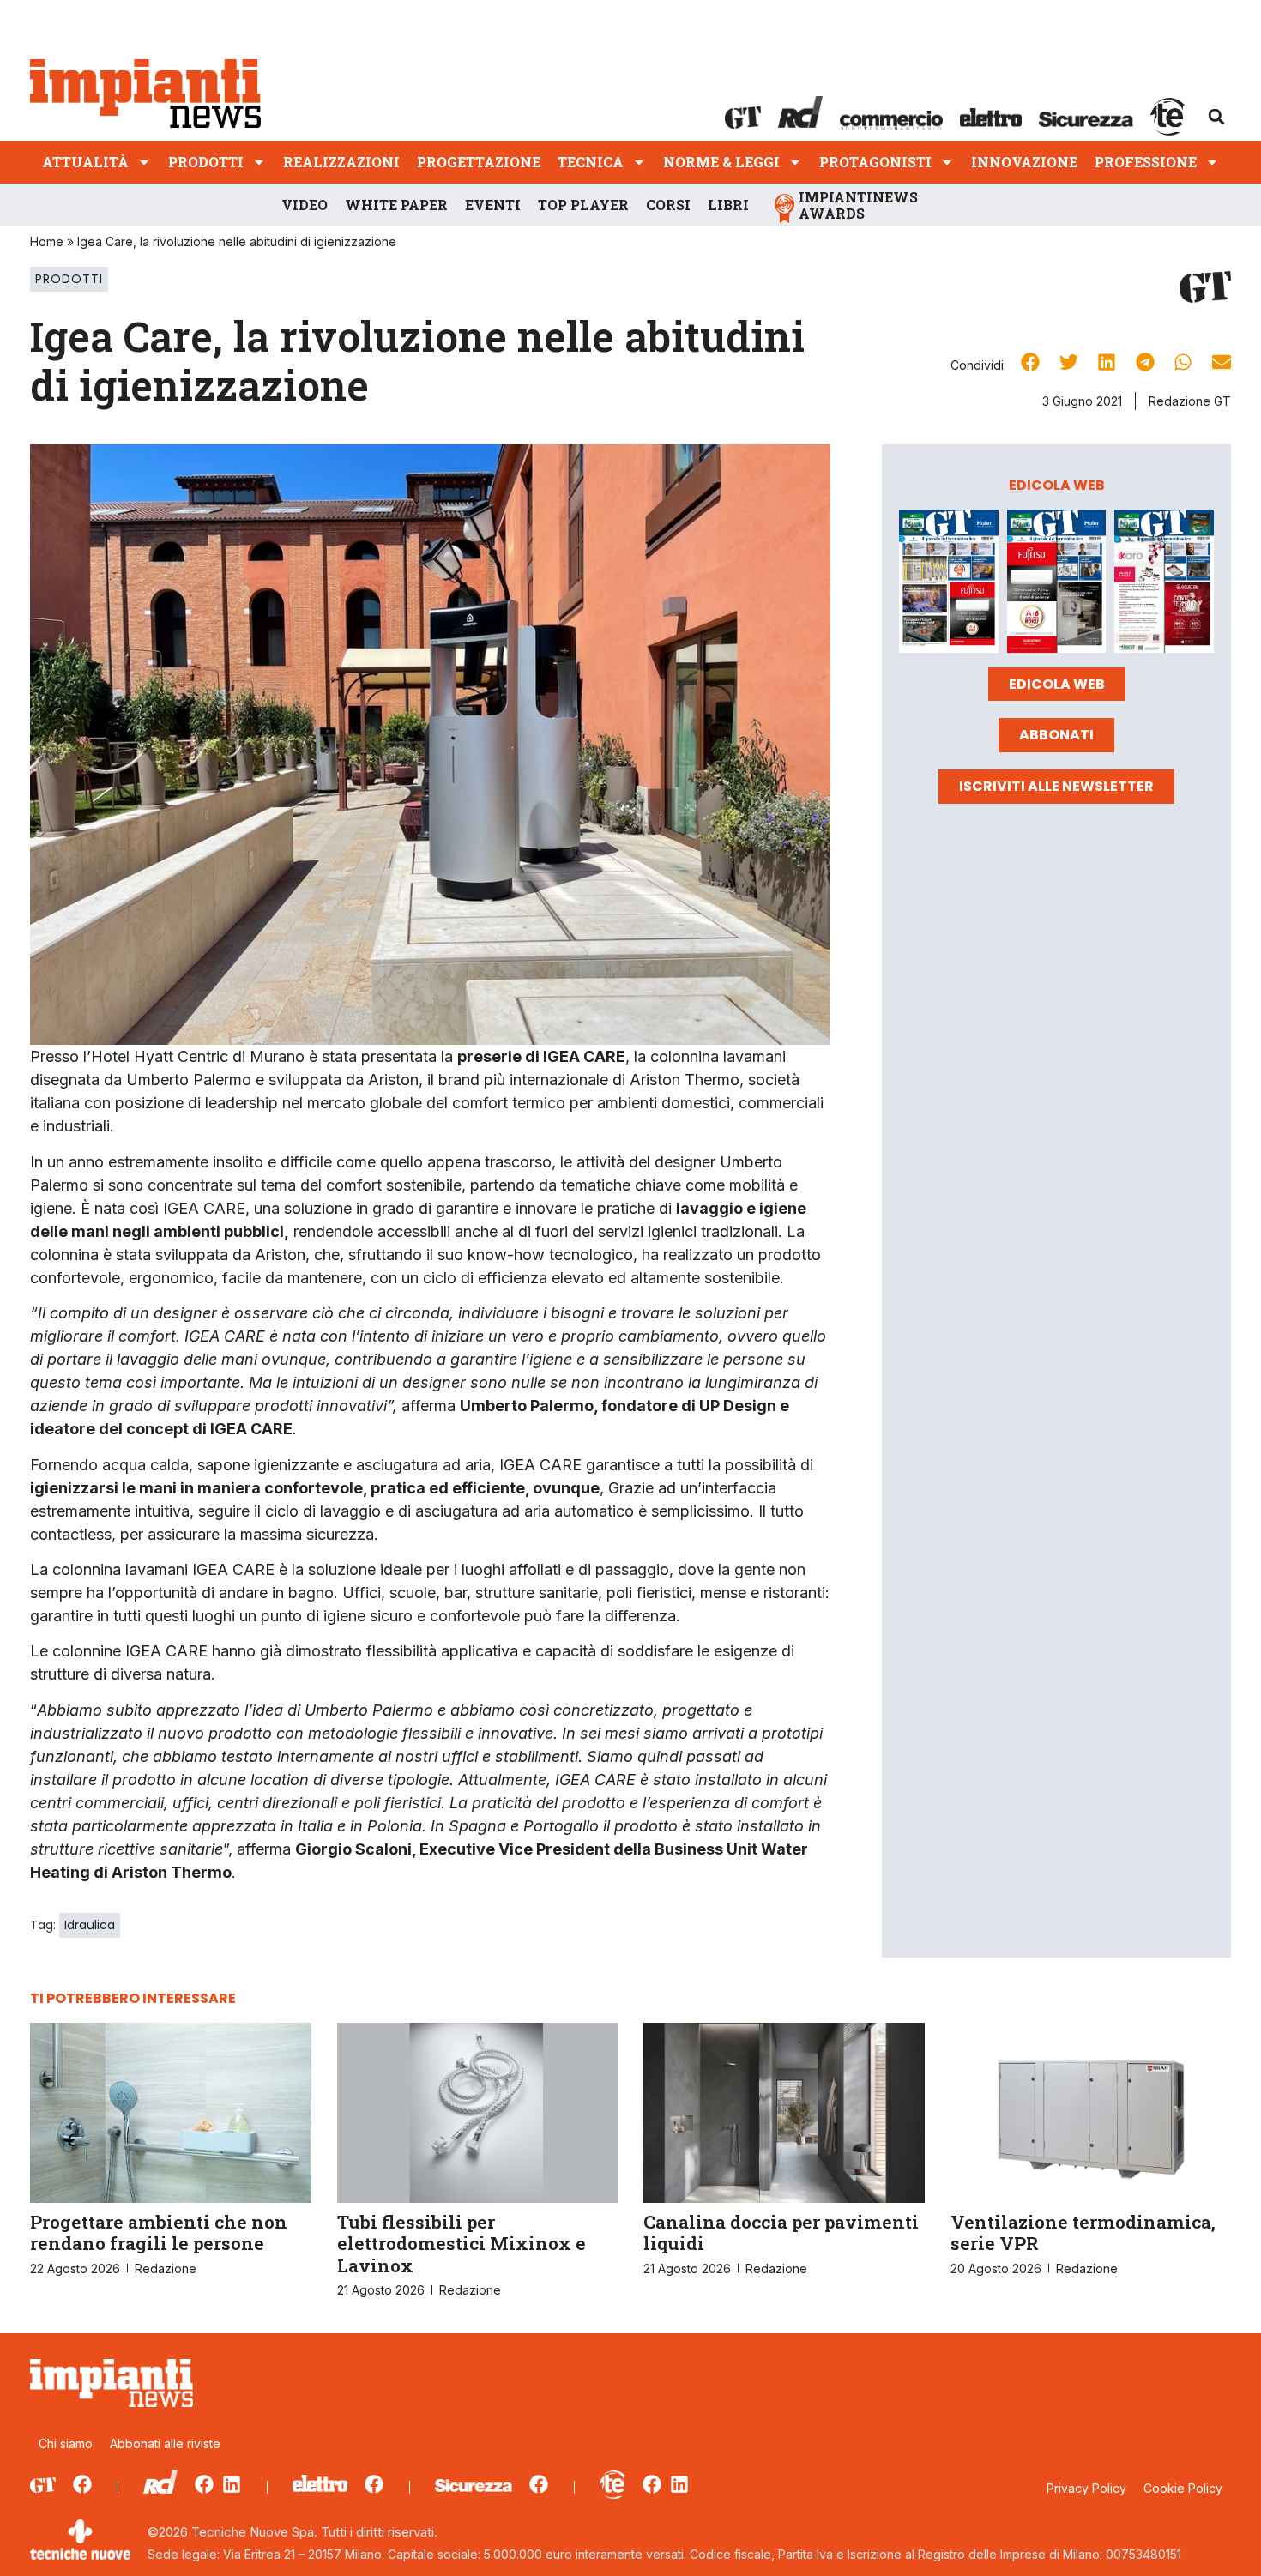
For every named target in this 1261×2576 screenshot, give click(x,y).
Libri (728, 205)
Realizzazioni (341, 162)
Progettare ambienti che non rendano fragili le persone (159, 2232)
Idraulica (90, 1925)
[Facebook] (82, 2484)
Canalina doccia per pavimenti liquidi (781, 2232)
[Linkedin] (232, 2484)
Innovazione (1024, 162)
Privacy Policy (1086, 2488)
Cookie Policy (1183, 2488)
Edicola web (1057, 684)
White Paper (396, 205)
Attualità (85, 162)
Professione (1146, 162)
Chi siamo (66, 2443)
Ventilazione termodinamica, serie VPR (1083, 2232)
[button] (1216, 117)
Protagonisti (875, 162)
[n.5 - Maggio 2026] (1164, 584)
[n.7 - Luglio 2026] (949, 584)
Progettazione (479, 162)
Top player (583, 205)
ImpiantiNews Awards (858, 205)
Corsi (668, 205)
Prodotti (206, 162)
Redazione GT (1190, 401)
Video (305, 205)
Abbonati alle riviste (165, 2443)
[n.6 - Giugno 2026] (1057, 584)
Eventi (493, 205)
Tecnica (591, 162)
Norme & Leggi (721, 162)
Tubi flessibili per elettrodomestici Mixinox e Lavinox (462, 2243)
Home (47, 241)
